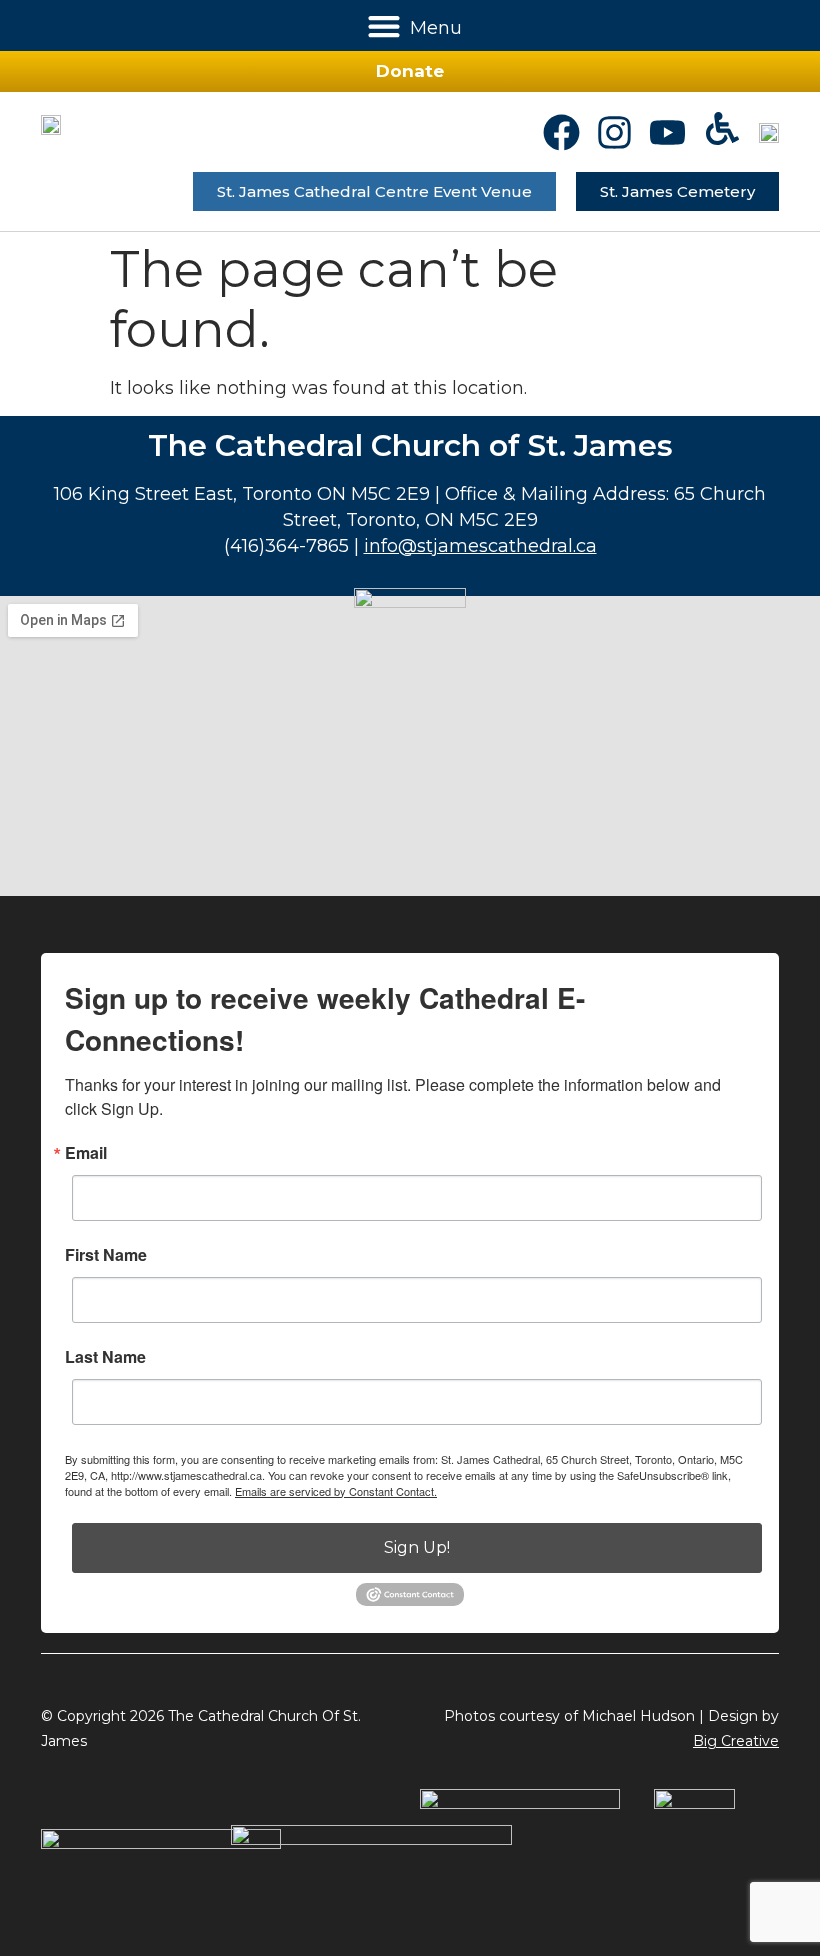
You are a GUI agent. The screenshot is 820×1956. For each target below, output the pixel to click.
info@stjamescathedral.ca (480, 546)
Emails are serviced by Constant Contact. (336, 1491)
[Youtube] (667, 132)
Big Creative (736, 1741)
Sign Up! (417, 1547)
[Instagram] (614, 132)
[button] (384, 25)
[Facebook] (561, 132)
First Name (106, 1255)
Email (86, 1153)
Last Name (105, 1357)
